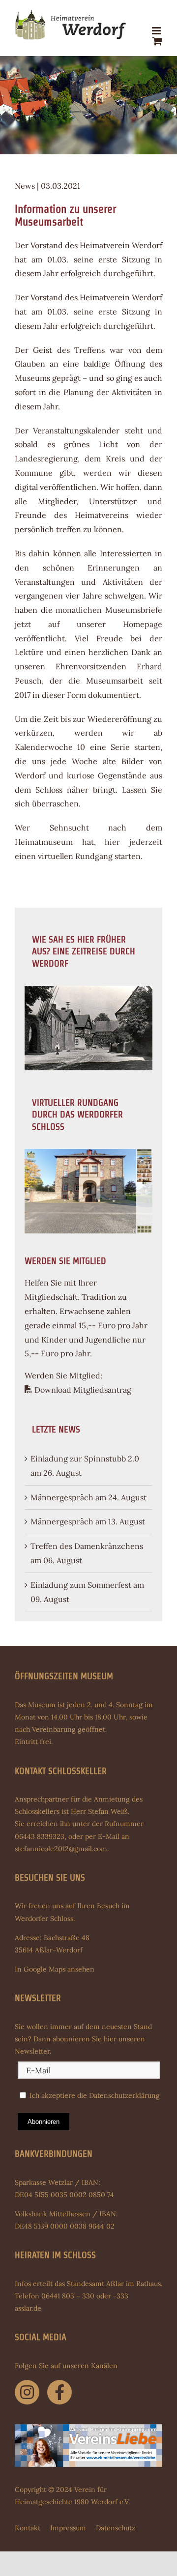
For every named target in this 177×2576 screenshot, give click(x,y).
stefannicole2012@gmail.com (61, 1849)
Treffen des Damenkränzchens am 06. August (87, 1553)
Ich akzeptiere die (94, 2095)
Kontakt (28, 2528)
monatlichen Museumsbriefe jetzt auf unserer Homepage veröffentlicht (88, 624)
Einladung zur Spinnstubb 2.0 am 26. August (85, 1466)
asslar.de (28, 2308)
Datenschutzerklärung (124, 2095)
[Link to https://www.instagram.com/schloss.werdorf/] (27, 2392)
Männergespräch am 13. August (88, 1521)
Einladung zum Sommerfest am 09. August (87, 1592)
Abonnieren (44, 2122)
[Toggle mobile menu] (157, 31)
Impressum (68, 2528)
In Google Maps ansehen (55, 1969)
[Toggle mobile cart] (157, 41)
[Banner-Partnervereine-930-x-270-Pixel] (88, 2428)
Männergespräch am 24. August (88, 1497)
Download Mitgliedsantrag (82, 1390)
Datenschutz (116, 2528)
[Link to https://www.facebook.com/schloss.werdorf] (59, 2392)
